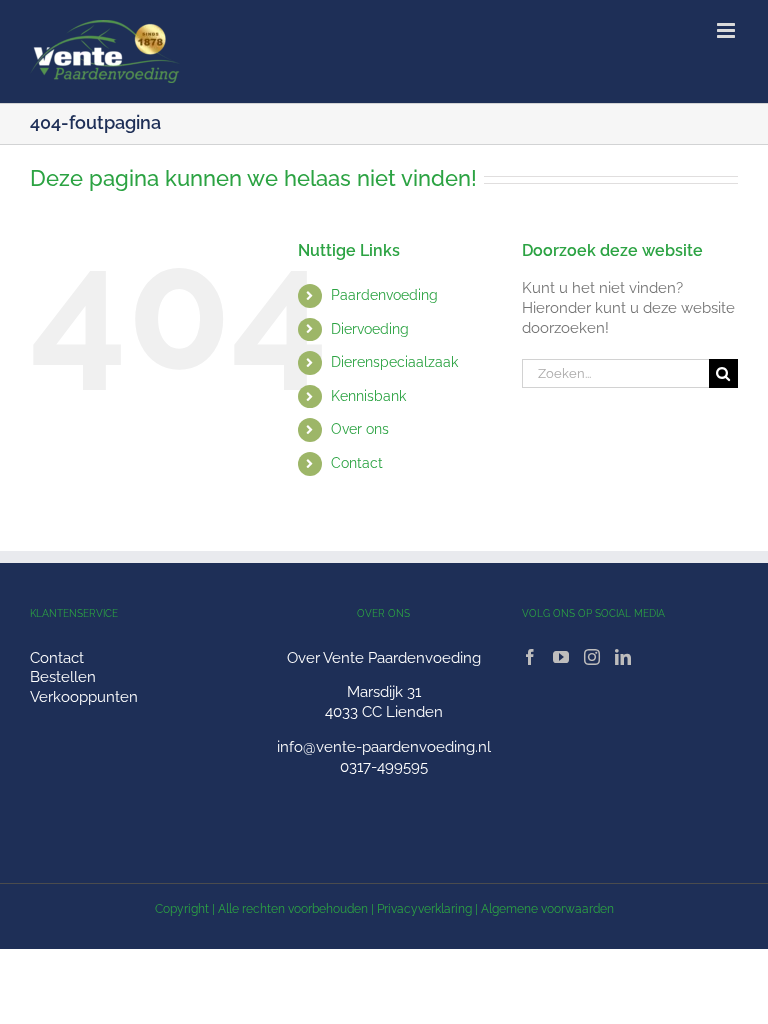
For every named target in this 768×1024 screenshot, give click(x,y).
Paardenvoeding (384, 295)
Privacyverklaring (424, 909)
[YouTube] (561, 657)
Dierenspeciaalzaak (394, 362)
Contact (357, 463)
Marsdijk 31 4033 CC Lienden (384, 702)
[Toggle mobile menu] (727, 30)
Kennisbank (368, 396)
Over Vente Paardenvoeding (384, 658)
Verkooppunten (84, 697)
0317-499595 (384, 767)
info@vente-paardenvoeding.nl (384, 747)
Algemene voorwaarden (547, 909)
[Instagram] (592, 657)
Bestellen (63, 677)
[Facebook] (530, 657)
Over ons (360, 429)
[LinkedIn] (623, 657)
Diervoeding (370, 329)
